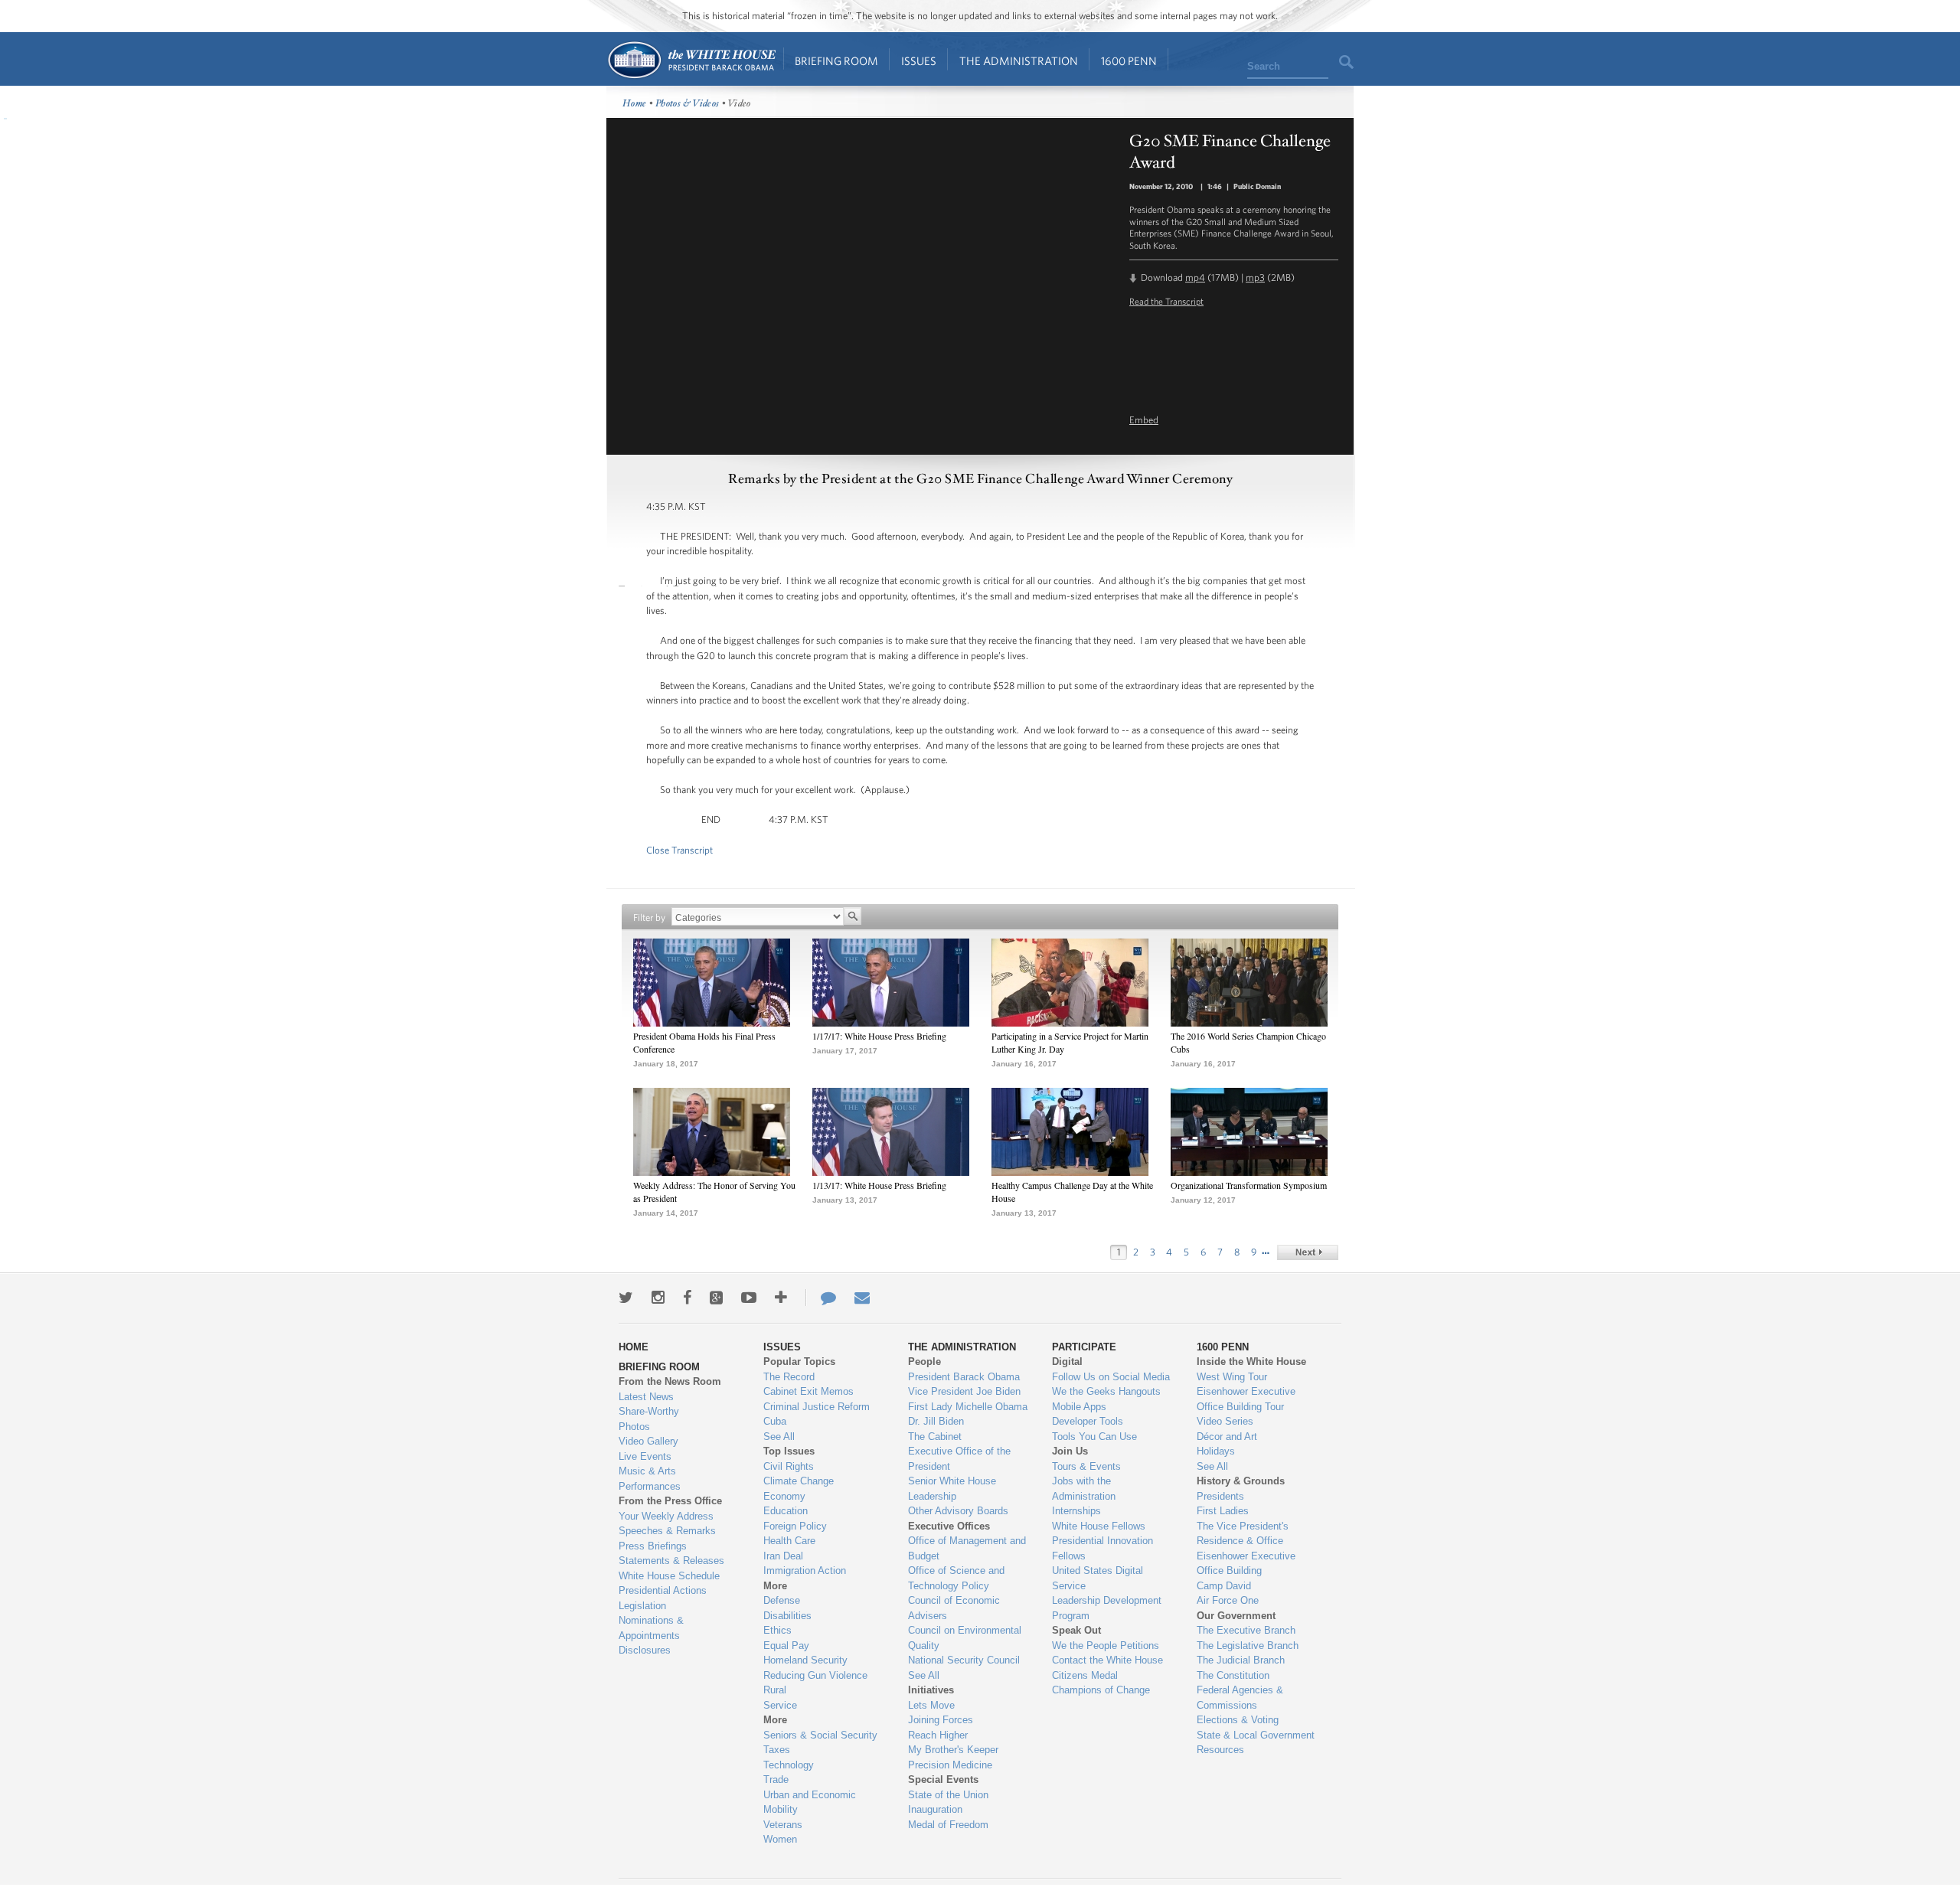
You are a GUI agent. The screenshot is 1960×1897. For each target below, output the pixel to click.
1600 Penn (1129, 61)
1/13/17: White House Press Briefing (879, 1185)
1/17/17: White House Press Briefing (879, 1036)
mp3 (1255, 278)
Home (691, 60)
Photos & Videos (688, 104)
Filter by (649, 917)
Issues (919, 61)
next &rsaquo (1308, 1252)
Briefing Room (836, 61)
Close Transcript (679, 850)
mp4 (1195, 278)
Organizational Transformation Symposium (1249, 1185)
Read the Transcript (1166, 301)
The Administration (1019, 61)
